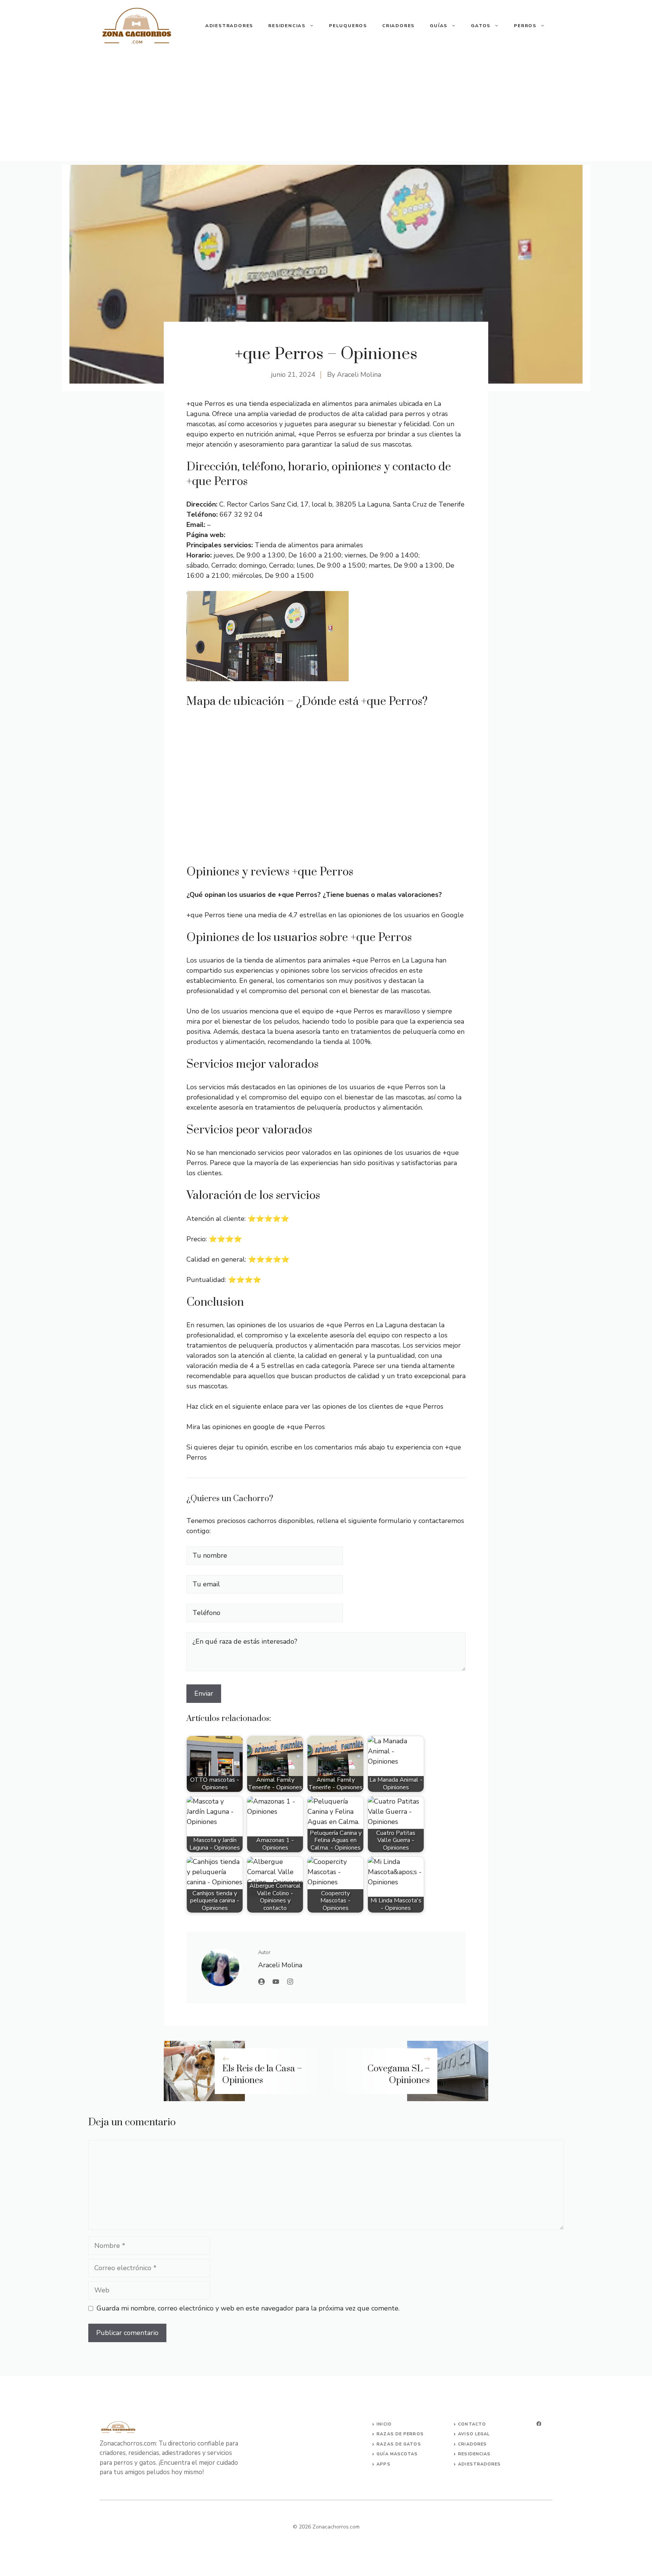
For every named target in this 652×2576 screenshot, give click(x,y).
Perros (525, 26)
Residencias (287, 26)
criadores (472, 2444)
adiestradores (479, 2464)
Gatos (481, 26)
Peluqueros (348, 26)
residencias (474, 2454)
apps (383, 2464)
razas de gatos (399, 2444)
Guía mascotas (397, 2454)
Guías (439, 26)
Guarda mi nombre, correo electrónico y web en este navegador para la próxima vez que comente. (248, 2308)
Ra (380, 2434)
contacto (472, 2424)
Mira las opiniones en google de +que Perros (256, 1427)
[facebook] (539, 2424)
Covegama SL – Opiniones (399, 2075)
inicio (384, 2424)
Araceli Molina (359, 375)
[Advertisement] (326, 108)
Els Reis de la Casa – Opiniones (262, 2075)
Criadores (398, 26)
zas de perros (403, 2434)
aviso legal (474, 2434)
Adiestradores (229, 26)
